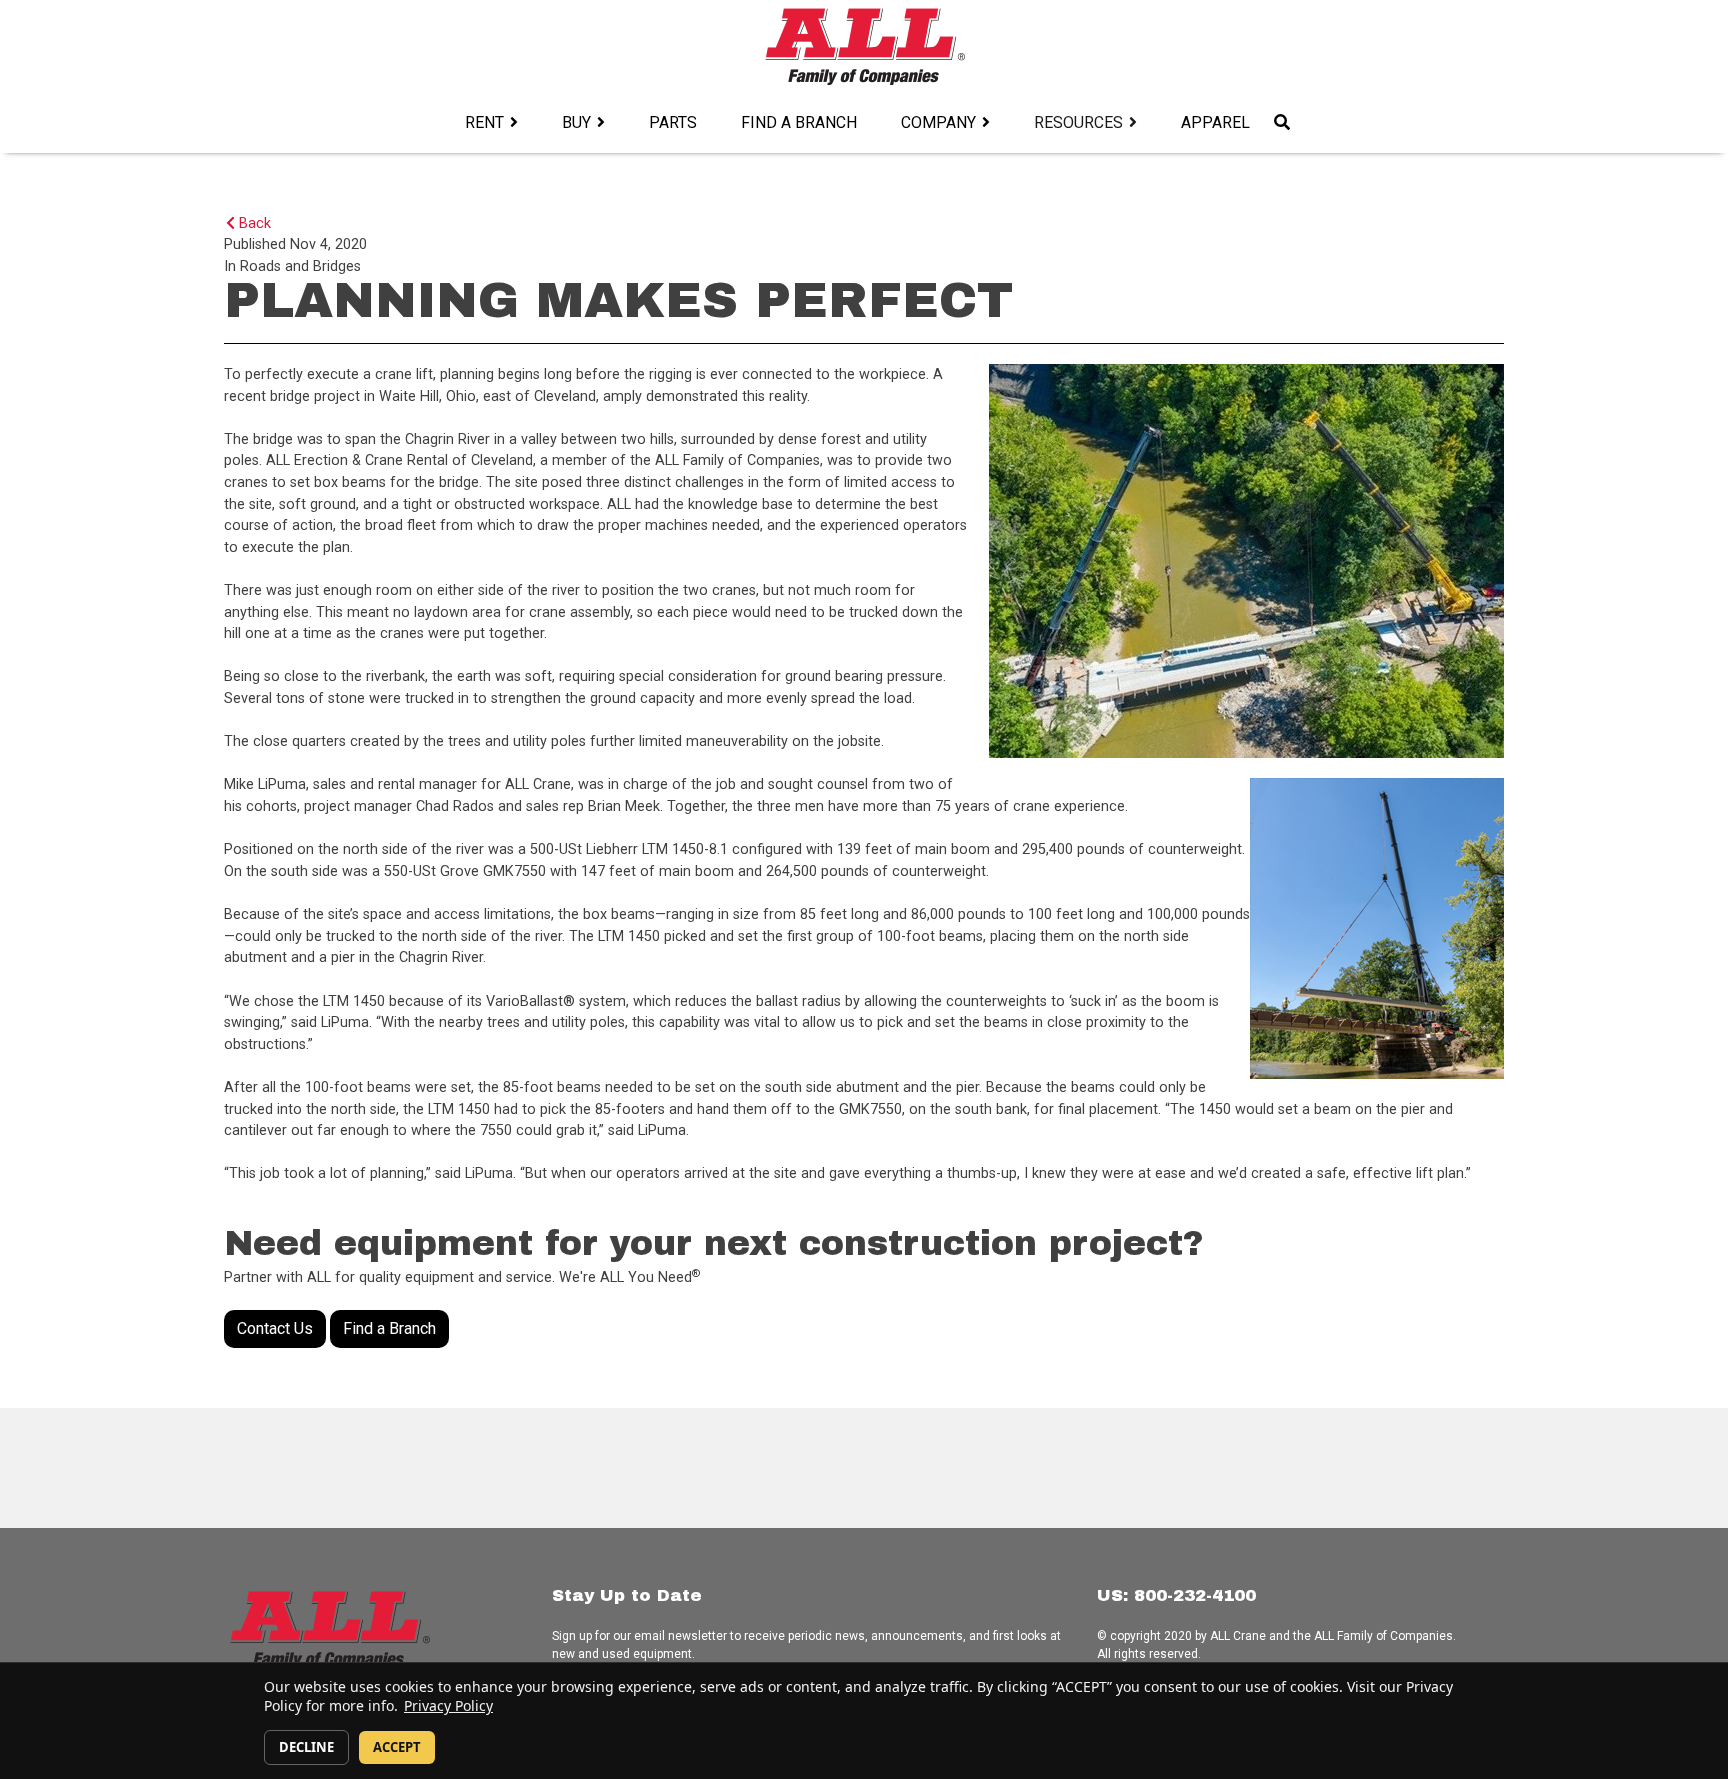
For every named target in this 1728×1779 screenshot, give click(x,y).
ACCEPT (397, 1747)
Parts (673, 122)
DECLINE (306, 1747)
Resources (1078, 122)
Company (938, 122)
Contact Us (275, 1328)
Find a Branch (799, 122)
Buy (576, 122)
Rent (484, 122)
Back (253, 223)
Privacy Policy (448, 1705)
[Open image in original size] (864, 45)
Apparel (1215, 122)
